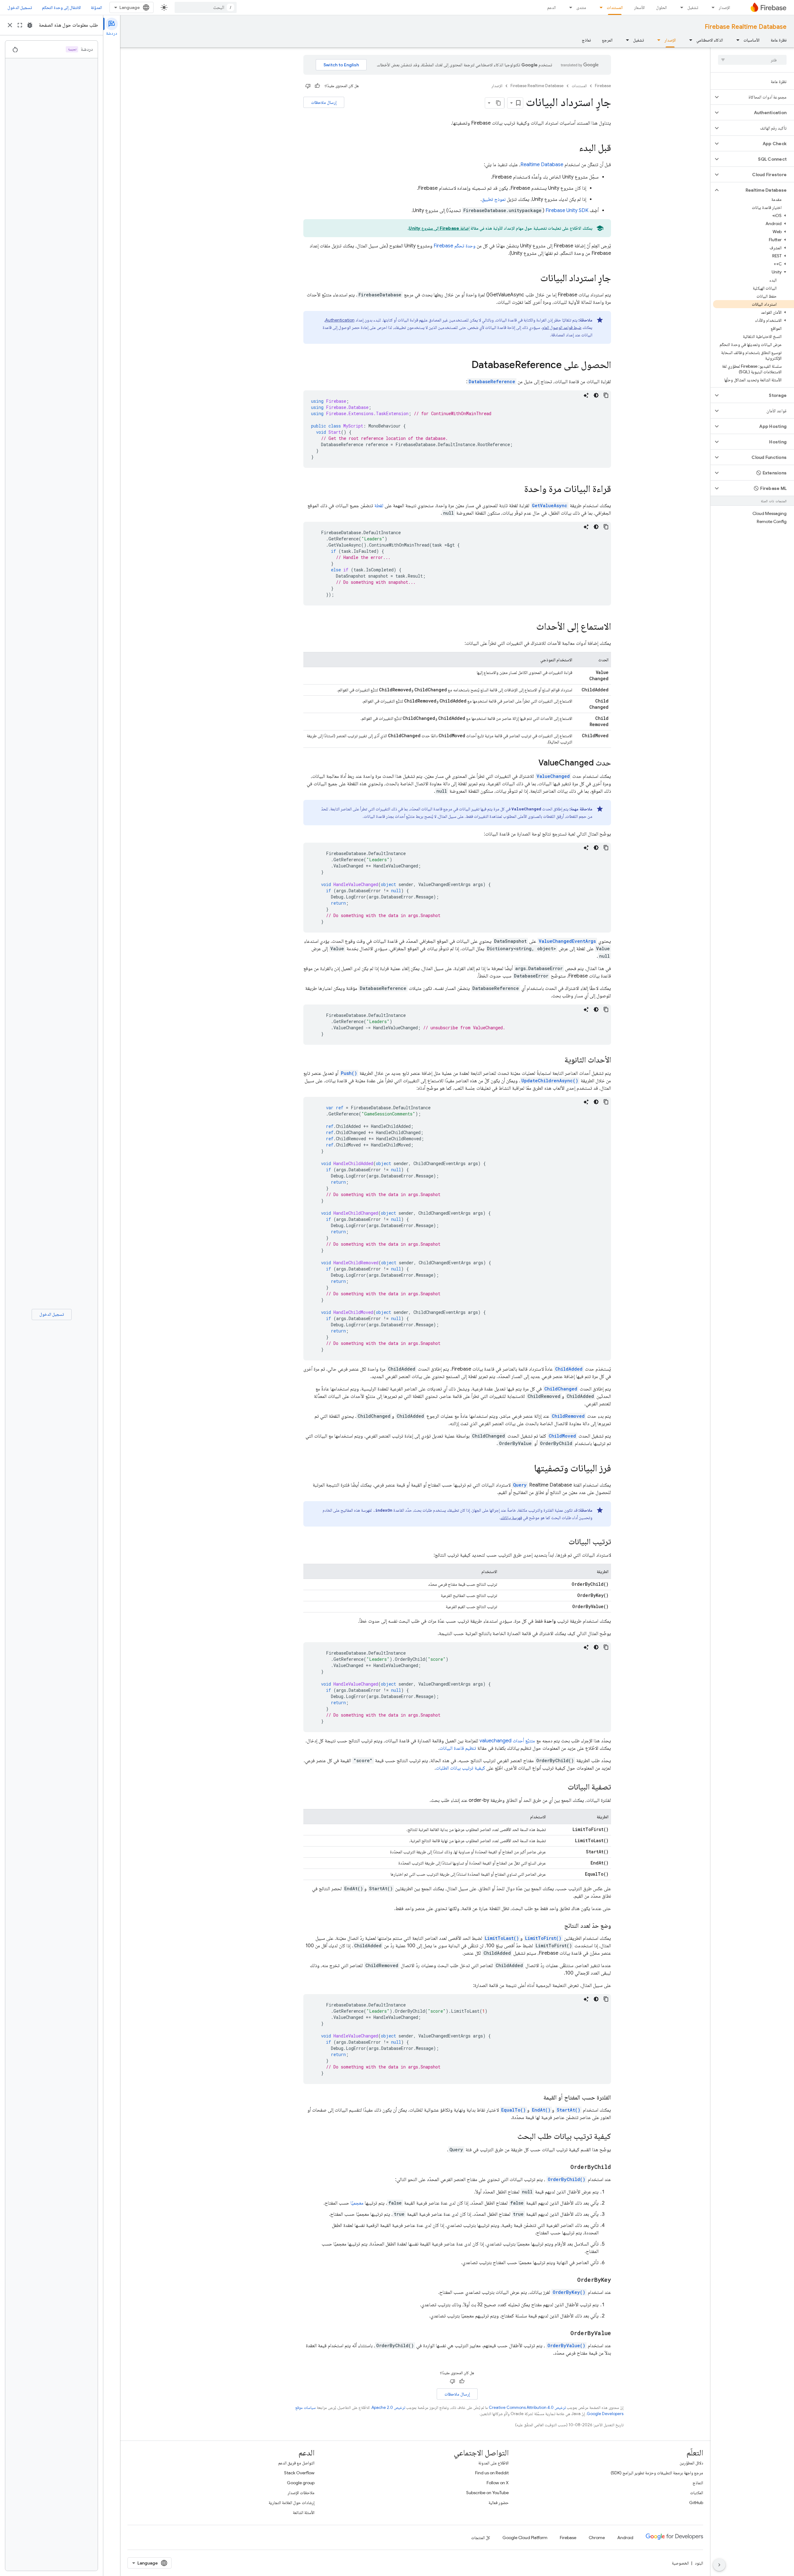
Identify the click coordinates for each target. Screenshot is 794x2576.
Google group (301, 2483)
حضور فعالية (499, 2503)
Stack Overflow (299, 2473)
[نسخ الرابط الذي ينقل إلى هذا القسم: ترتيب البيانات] (562, 1542)
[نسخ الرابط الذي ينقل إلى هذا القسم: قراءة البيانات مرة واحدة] (518, 490)
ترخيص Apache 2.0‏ (388, 2408)
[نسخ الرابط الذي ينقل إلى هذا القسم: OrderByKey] (571, 2280)
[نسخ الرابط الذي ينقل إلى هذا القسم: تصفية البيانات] (561, 1787)
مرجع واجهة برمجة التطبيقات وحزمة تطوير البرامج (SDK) (657, 2473)
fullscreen (20, 25)
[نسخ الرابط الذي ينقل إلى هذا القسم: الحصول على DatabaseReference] (465, 366)
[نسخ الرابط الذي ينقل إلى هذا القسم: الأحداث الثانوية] (558, 1060)
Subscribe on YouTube (487, 2493)
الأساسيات (752, 40)
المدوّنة (96, 7)
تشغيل (693, 7)
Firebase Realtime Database (746, 27)
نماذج (586, 40)
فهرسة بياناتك (511, 1518)
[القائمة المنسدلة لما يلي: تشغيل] (680, 7)
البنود (699, 2563)
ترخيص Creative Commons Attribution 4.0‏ (527, 2408)
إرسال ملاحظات (324, 102)
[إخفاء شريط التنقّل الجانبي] (719, 2565)
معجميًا (357, 2203)
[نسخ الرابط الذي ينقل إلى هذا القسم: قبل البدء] (573, 149)
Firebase (603, 86)
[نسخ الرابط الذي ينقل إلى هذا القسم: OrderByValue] (564, 2333)
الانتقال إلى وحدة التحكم (61, 7)
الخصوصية (680, 2563)
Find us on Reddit (492, 2473)
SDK (567, 211)
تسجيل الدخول (20, 7)
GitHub (696, 2503)
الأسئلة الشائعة (304, 2512)
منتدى (581, 7)
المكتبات (697, 2493)
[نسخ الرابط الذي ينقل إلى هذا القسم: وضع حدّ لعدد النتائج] (558, 1926)
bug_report (30, 25)
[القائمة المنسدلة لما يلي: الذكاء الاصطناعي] (689, 40)
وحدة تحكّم (455, 246)
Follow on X (498, 2483)
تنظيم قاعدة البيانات (458, 1748)
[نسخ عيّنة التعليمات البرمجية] (606, 395)
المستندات (615, 7)
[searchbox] (752, 60)
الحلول (661, 7)
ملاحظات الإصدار (301, 2493)
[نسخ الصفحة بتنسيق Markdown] (499, 103)
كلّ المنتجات (481, 2538)
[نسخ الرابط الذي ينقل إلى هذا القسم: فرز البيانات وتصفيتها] (528, 1469)
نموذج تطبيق (494, 199)
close (10, 25)
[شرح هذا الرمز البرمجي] (586, 395)
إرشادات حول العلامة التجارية (292, 2503)
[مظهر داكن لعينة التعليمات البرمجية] (596, 395)
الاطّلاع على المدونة (493, 2463)
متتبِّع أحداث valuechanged (507, 1741)
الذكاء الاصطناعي (710, 40)
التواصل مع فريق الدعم (296, 2463)
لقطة (379, 506)
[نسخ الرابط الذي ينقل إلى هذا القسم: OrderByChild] (564, 2167)
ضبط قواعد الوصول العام (562, 327)
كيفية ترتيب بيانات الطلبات (460, 1768)
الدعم (551, 7)
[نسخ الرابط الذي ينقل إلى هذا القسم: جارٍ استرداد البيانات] (534, 279)
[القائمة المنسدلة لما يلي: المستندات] (599, 7)
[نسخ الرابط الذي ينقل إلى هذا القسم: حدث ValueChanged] (532, 763)
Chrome (597, 2538)
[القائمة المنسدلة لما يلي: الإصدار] (711, 7)
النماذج (698, 2483)
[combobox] (206, 7)
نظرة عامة (779, 40)
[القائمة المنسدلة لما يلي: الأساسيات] (736, 40)
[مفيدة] (317, 86)
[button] (757, 97)
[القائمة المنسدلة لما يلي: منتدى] (569, 7)
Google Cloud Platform (525, 2538)
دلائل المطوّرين (691, 2463)
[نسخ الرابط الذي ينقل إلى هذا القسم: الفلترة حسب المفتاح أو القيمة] (537, 2098)
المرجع (607, 40)
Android (625, 2538)
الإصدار (724, 7)
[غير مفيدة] (308, 86)
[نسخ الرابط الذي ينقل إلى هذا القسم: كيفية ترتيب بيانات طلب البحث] (511, 2137)
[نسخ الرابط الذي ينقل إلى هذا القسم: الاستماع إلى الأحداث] (530, 627)
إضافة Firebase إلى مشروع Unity (439, 228)
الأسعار (639, 7)
